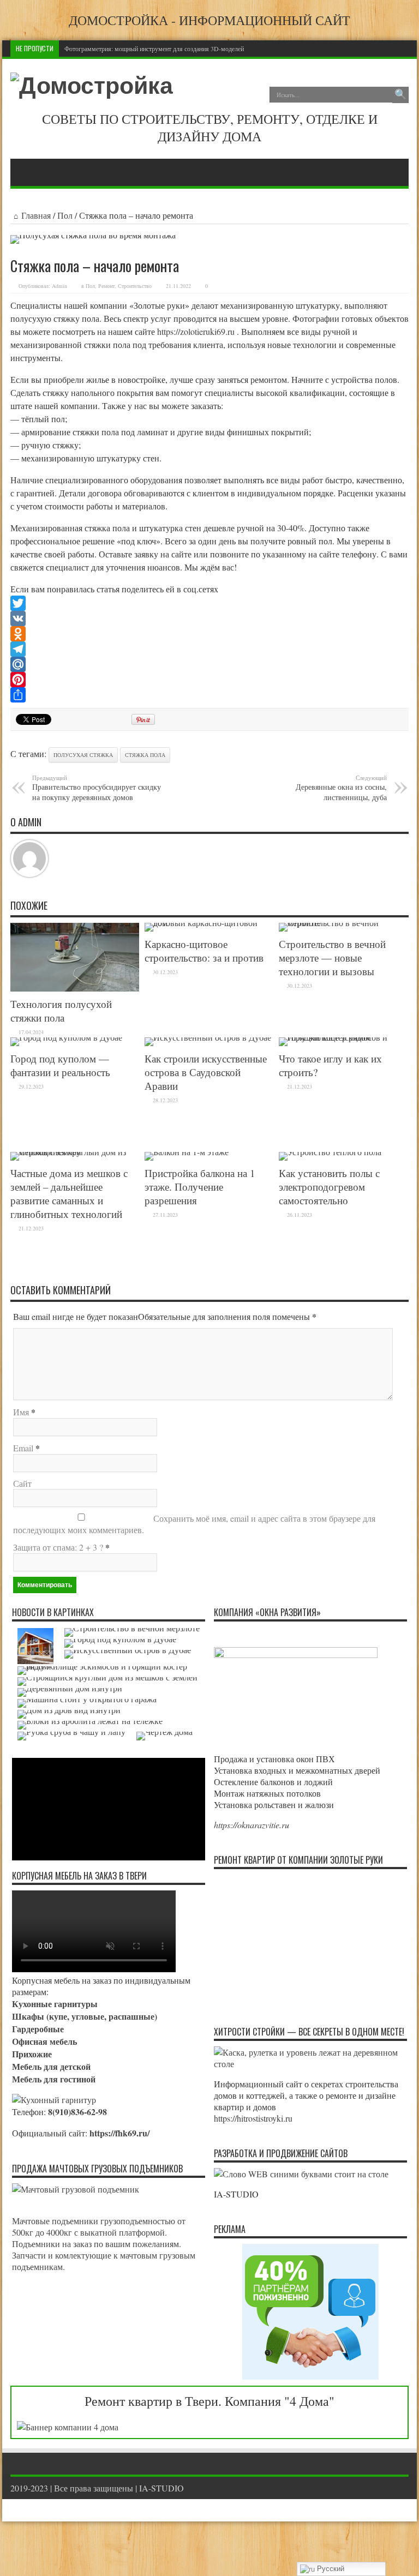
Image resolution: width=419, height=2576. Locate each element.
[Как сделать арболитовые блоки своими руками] (90, 1725)
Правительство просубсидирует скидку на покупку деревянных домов (97, 788)
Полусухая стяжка (83, 755)
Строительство (135, 286)
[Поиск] (400, 95)
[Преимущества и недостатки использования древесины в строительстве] (70, 1692)
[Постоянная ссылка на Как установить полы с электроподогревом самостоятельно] (330, 1152)
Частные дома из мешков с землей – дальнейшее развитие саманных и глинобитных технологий (69, 1193)
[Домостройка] (92, 86)
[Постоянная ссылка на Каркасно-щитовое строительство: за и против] (209, 923)
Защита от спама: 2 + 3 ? (58, 1547)
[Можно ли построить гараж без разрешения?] (87, 1703)
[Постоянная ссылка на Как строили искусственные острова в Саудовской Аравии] (208, 1037)
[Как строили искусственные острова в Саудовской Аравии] (128, 1654)
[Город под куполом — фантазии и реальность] (120, 1643)
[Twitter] (209, 603)
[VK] (209, 619)
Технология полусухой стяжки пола (61, 1011)
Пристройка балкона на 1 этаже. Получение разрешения (200, 1187)
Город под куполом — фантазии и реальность (60, 1065)
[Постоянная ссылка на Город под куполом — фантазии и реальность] (66, 1037)
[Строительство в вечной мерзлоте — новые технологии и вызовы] (132, 1632)
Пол (65, 215)
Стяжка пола (145, 755)
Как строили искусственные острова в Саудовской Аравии (206, 1072)
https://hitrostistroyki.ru (253, 2118)
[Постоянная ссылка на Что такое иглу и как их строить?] (343, 1037)
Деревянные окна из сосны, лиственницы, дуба (341, 788)
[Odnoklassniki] (209, 634)
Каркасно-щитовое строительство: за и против (204, 951)
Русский (330, 2569)
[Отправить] (209, 695)
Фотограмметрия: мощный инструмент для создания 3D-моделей (154, 49)
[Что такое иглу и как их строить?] (109, 1671)
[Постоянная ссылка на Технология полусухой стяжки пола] (75, 988)
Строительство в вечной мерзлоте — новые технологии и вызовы (332, 957)
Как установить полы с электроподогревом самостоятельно (329, 1187)
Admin (59, 286)
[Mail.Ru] (209, 664)
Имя (21, 1412)
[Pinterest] (209, 680)
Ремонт (106, 286)
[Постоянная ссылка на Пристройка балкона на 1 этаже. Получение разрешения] (187, 1152)
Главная (36, 215)
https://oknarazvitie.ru (252, 1825)
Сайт (22, 1483)
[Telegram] (209, 649)
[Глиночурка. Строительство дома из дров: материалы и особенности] (69, 1714)
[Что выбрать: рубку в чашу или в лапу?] (71, 1736)
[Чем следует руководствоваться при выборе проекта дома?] (164, 1736)
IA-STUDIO (161, 2488)
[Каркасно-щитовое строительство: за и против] (35, 1646)
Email (23, 1448)
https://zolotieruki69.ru (197, 331)
